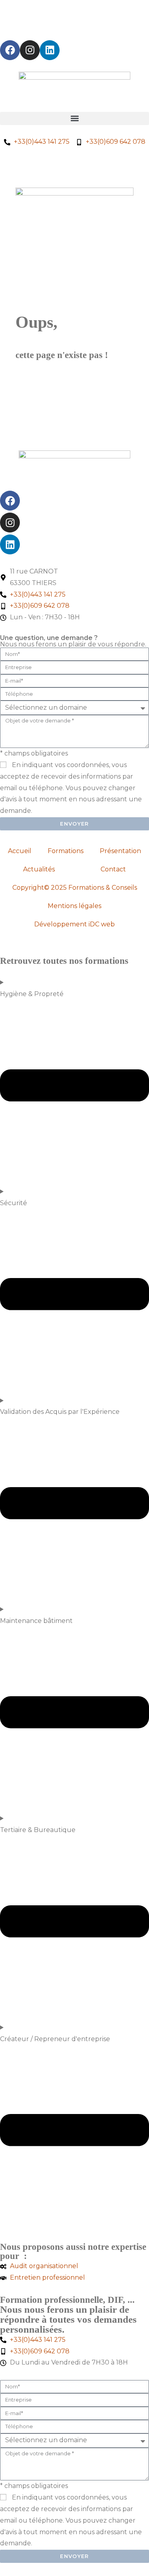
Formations (66, 851)
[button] (74, 118)
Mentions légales (74, 906)
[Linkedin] (50, 50)
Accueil (20, 851)
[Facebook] (10, 50)
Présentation (120, 851)
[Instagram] (30, 50)
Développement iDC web (74, 924)
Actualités (39, 869)
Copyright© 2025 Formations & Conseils (75, 888)
